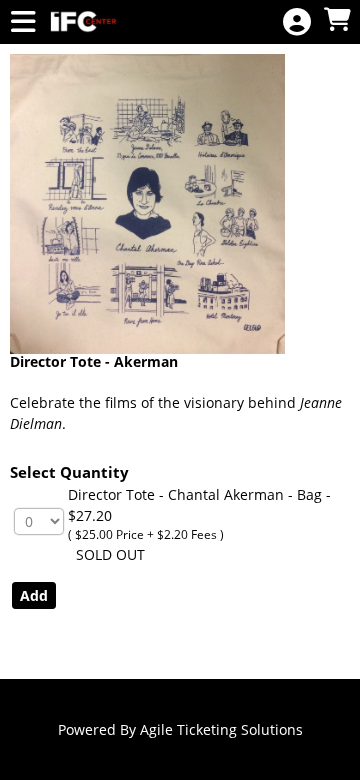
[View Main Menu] (23, 22)
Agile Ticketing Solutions (221, 729)
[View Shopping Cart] (337, 20)
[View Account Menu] (297, 22)
